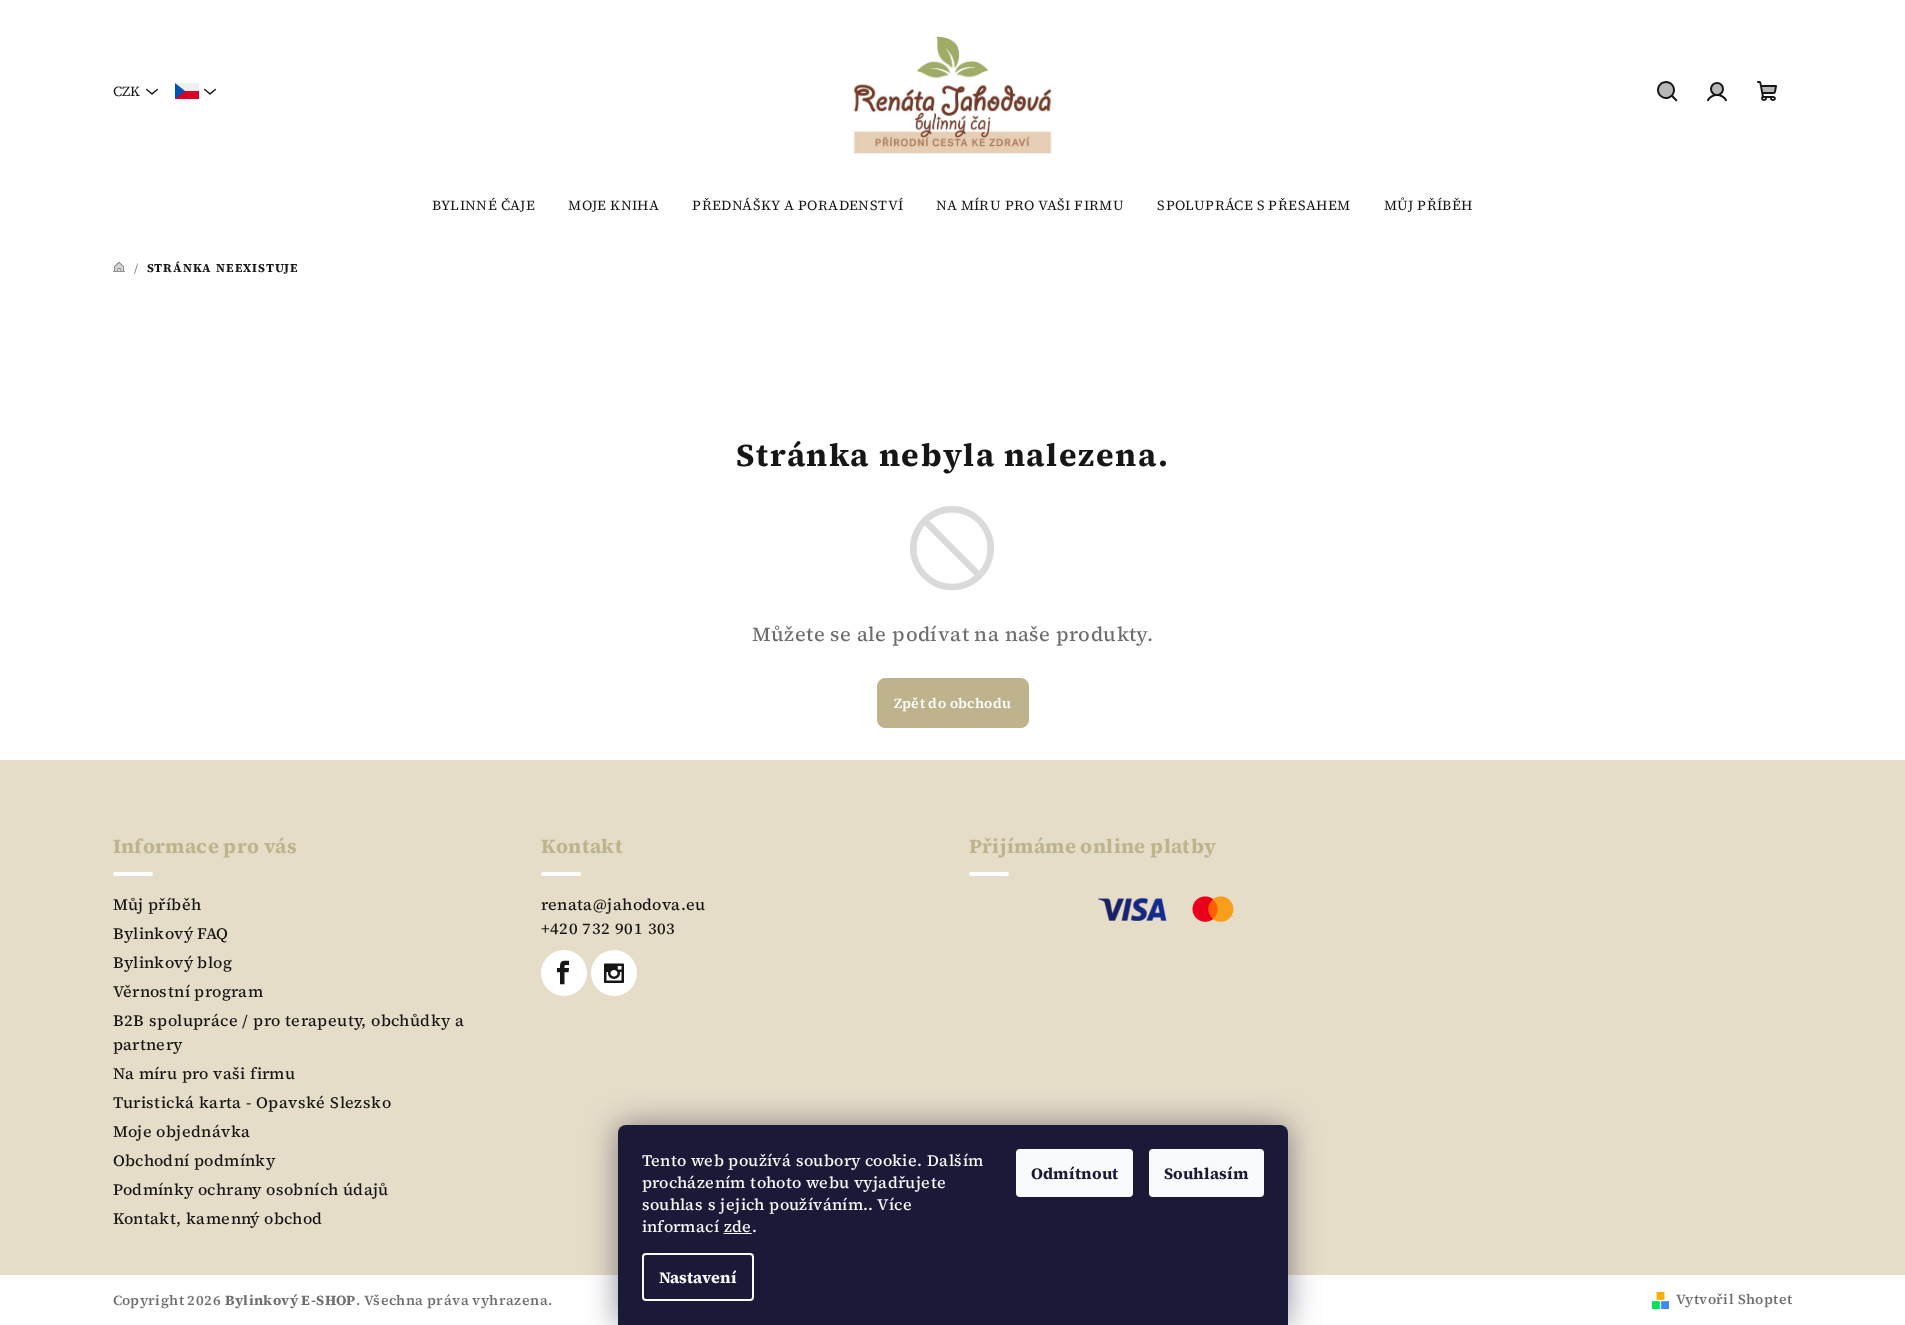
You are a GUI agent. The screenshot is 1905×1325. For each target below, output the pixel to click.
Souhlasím (1206, 1173)
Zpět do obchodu (953, 703)
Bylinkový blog (173, 962)
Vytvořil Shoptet (1734, 1299)
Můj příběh (157, 904)
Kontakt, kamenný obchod (218, 1218)
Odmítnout (1074, 1173)
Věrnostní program (188, 991)
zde (738, 1226)
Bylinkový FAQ (171, 933)
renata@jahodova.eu (623, 904)
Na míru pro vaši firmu (204, 1073)
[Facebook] (564, 973)
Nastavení (698, 1277)
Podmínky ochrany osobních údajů (251, 1189)
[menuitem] (483, 205)
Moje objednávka (182, 1131)
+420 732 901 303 (608, 928)
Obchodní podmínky (194, 1160)
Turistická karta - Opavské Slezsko (252, 1102)
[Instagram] (614, 973)
